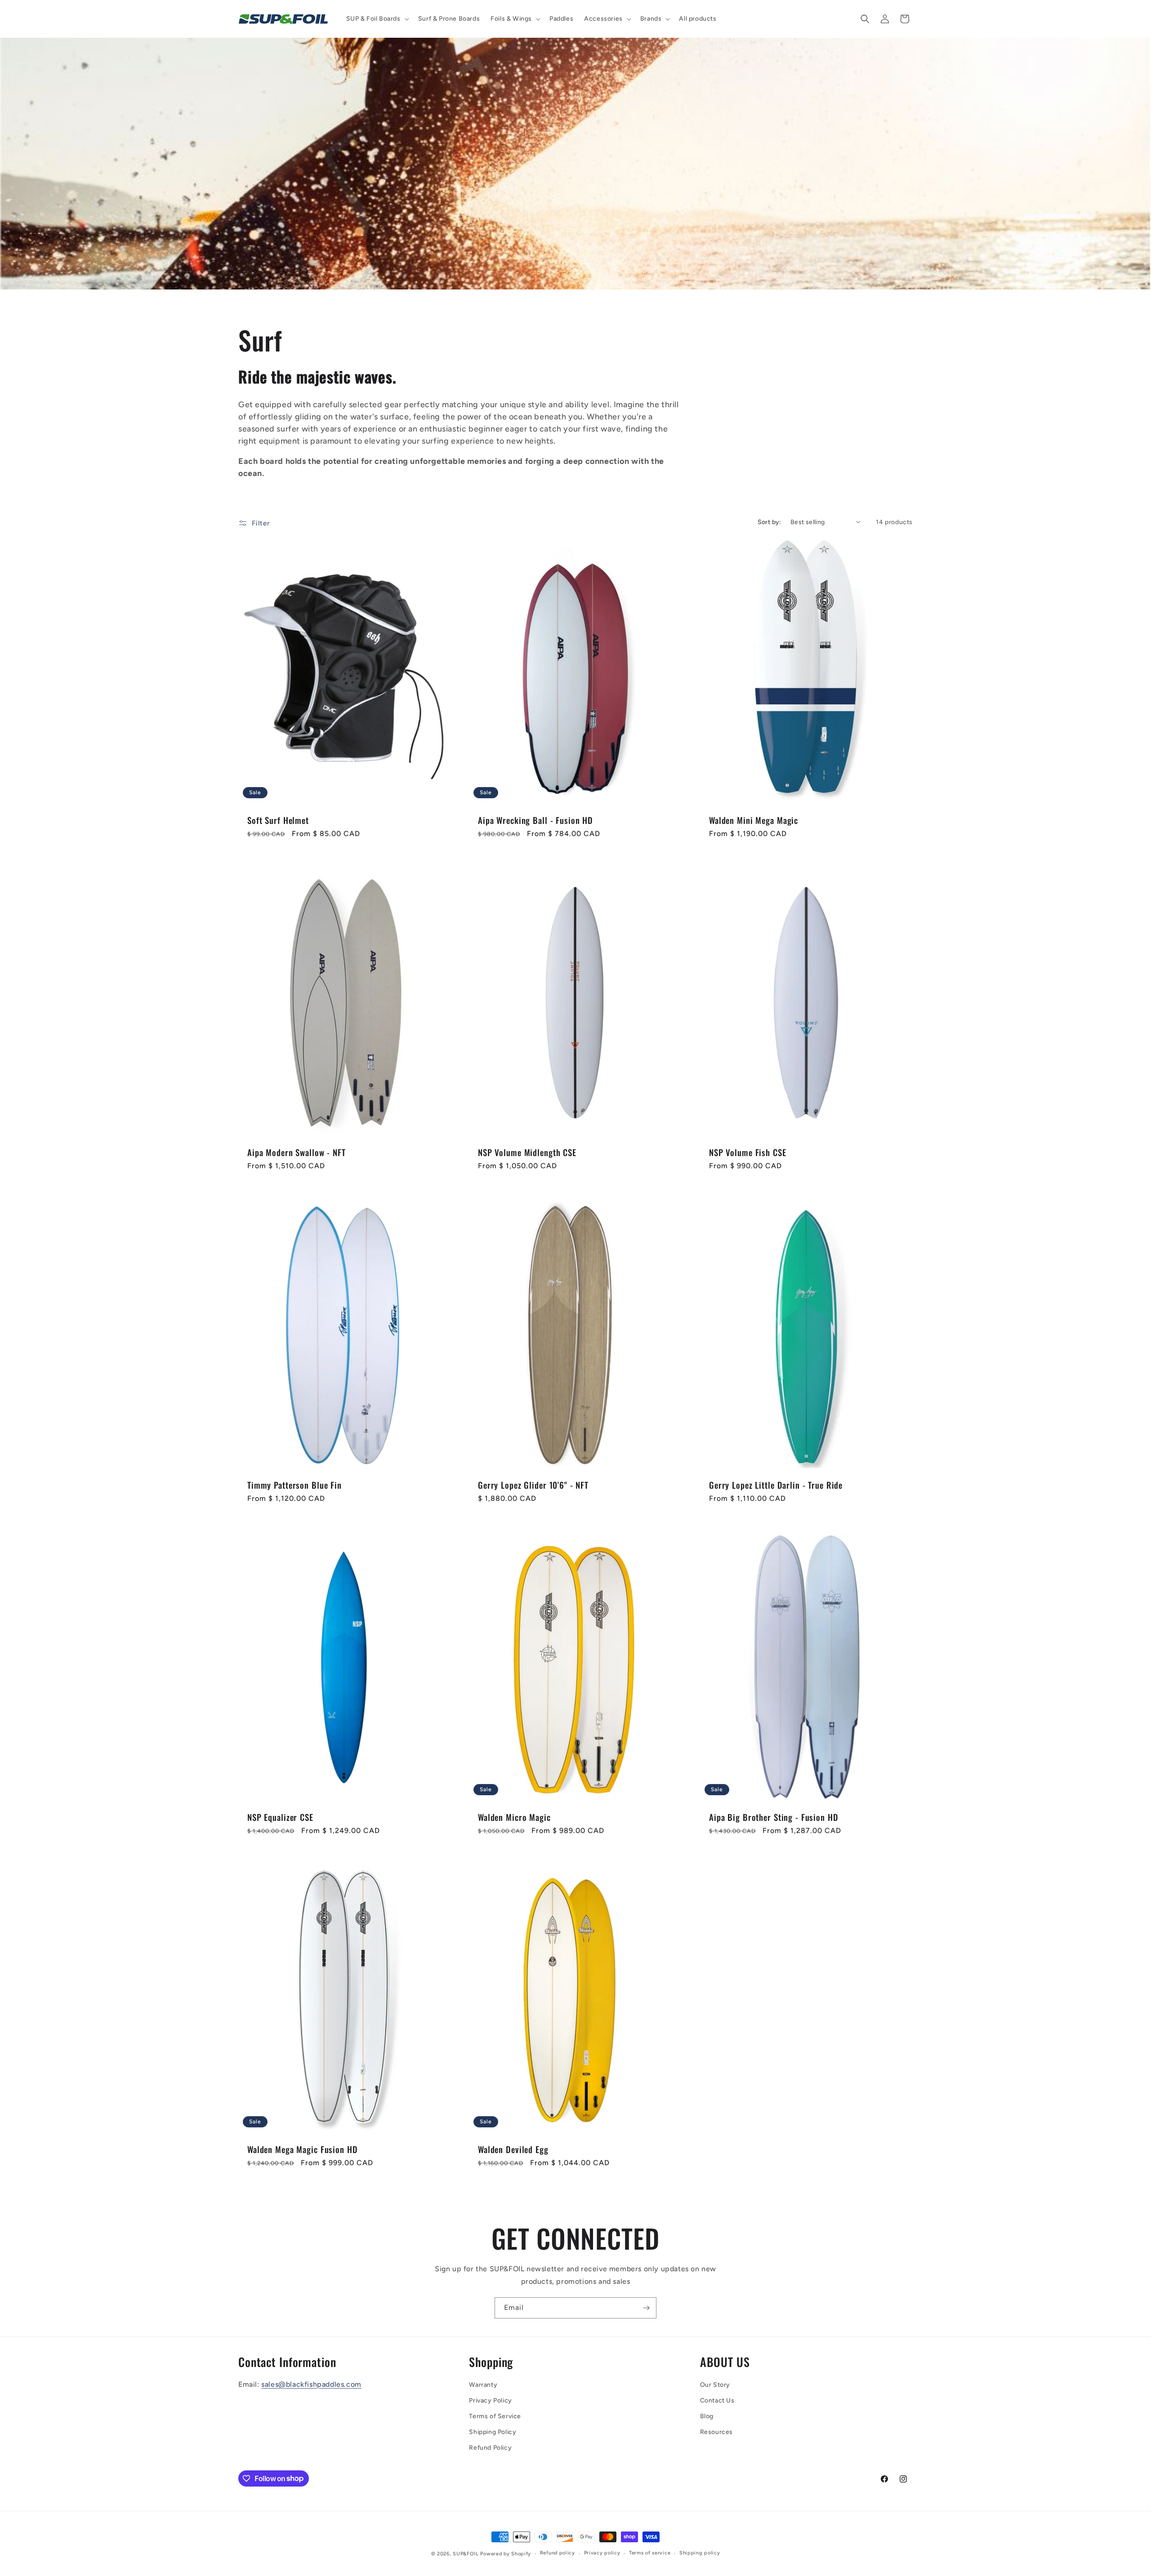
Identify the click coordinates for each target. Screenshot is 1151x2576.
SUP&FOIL (466, 2554)
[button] (377, 19)
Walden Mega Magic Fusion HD (303, 2150)
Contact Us (717, 2400)
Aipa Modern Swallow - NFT (297, 1153)
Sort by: (770, 522)
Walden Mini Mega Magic (754, 820)
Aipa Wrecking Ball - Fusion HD (535, 820)
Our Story (715, 2385)
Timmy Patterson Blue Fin (294, 1485)
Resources (716, 2432)
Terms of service (650, 2553)
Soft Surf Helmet (278, 820)
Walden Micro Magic (514, 1817)
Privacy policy (602, 2553)
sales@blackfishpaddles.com (311, 2384)
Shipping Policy (493, 2432)
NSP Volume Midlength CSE (527, 1153)
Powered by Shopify (506, 2554)
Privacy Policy (490, 2400)
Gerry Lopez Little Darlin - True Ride (776, 1485)
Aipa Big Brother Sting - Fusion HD (774, 1817)
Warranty (483, 2385)
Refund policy (558, 2553)
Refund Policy (490, 2448)
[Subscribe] (646, 2308)
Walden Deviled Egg (513, 2150)
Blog (707, 2416)
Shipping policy (700, 2553)
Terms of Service (495, 2416)
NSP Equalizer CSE (280, 1817)
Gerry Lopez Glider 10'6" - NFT (533, 1485)
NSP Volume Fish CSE (748, 1153)
